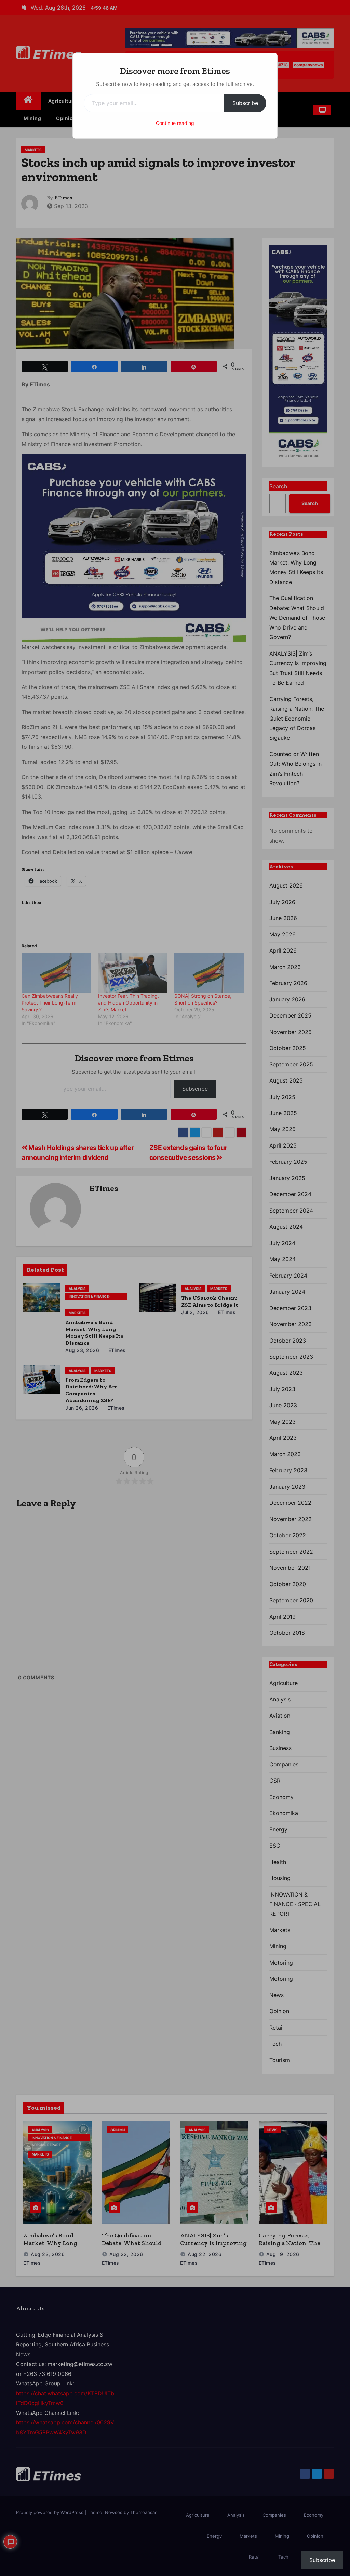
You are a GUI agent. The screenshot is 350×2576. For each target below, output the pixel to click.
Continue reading (175, 123)
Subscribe (245, 103)
